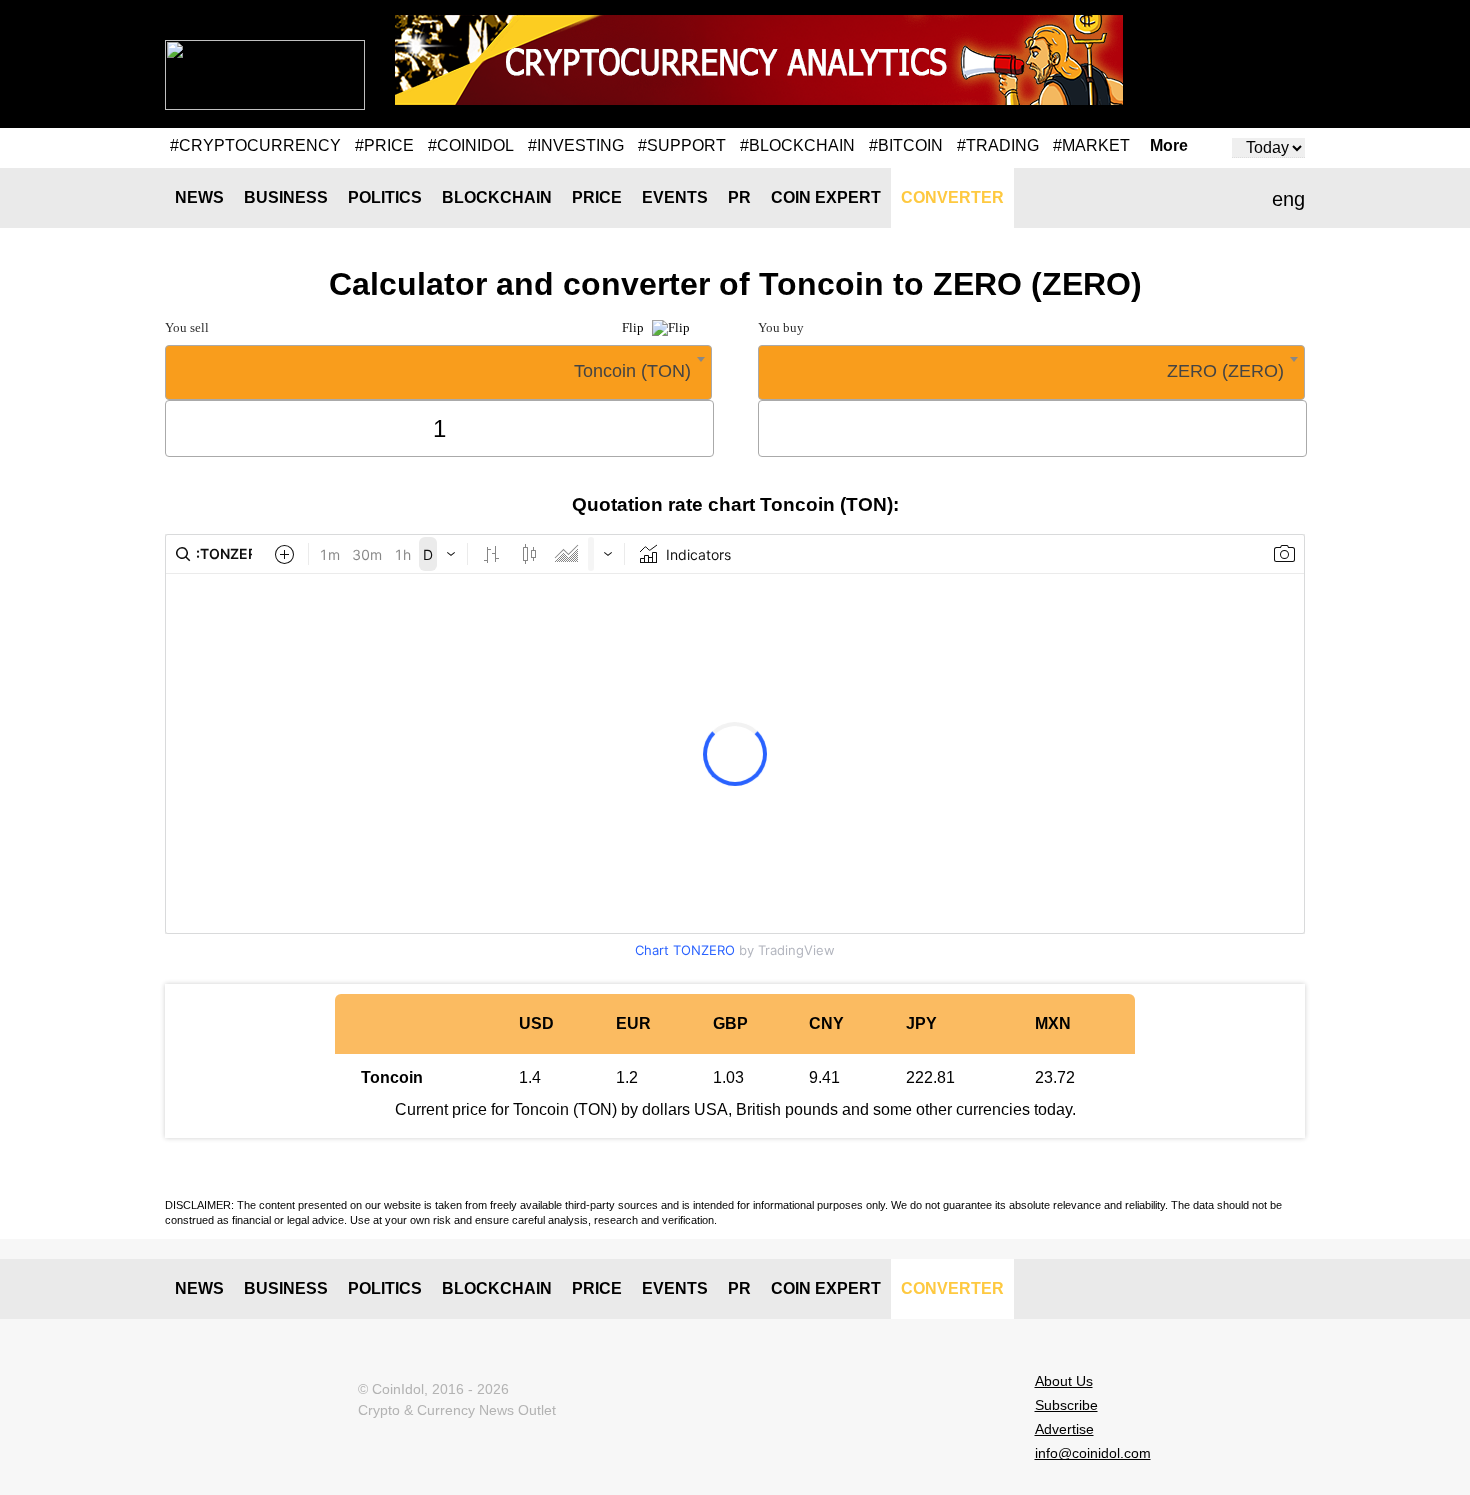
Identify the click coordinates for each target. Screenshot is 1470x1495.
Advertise (1064, 1429)
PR (739, 197)
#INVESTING (576, 145)
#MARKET (1091, 145)
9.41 (824, 1077)
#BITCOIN (906, 145)
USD (536, 1023)
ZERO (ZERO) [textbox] (1225, 371)
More (1169, 146)
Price (597, 197)
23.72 (1055, 1077)
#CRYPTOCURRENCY (255, 145)
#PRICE (384, 145)
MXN (1053, 1023)
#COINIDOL (471, 145)
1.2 (627, 1077)
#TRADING (998, 145)
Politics (385, 197)
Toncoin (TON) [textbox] (632, 371)
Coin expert (826, 197)
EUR (633, 1023)
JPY (921, 1023)
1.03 (728, 1077)
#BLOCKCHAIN (797, 145)
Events (675, 197)
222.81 (930, 1077)
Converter (952, 197)
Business (286, 197)
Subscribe (1066, 1405)
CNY (826, 1023)
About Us (1064, 1381)
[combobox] (438, 372)
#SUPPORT (682, 145)
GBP (730, 1023)
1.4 (530, 1077)
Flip (634, 327)
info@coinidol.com (1093, 1453)
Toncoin (392, 1077)
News (199, 197)
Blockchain (497, 197)
